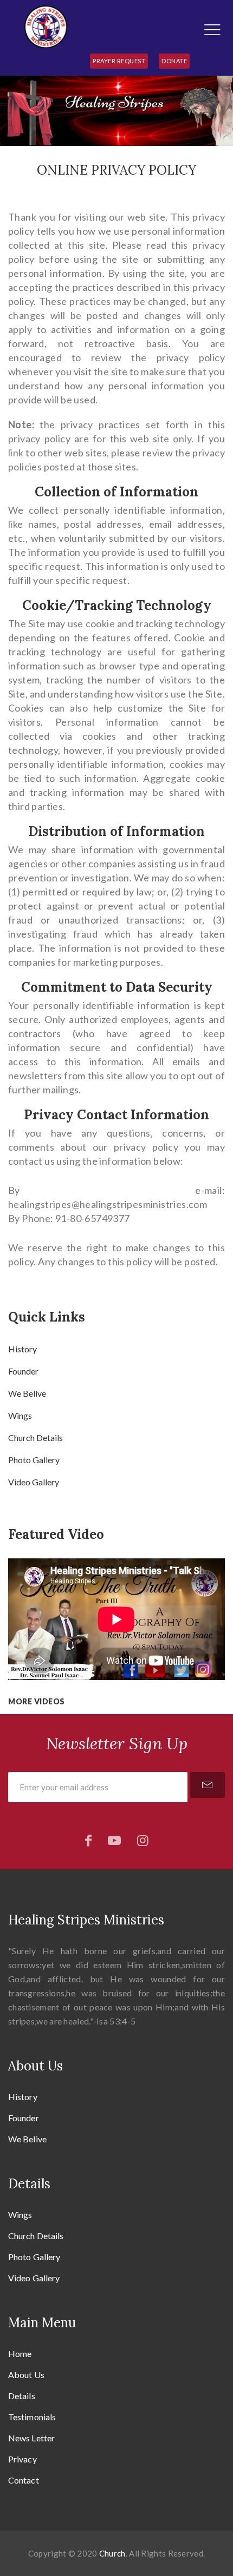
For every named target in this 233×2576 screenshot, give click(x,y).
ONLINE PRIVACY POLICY (116, 170)
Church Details (35, 1438)
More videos (37, 1701)
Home (20, 2353)
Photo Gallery (34, 1460)
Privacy (22, 2459)
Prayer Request (119, 61)
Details (22, 2396)
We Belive (27, 1393)
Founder (23, 1371)
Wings (20, 1415)
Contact (24, 2480)
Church (112, 2553)
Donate (174, 61)
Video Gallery (34, 1482)
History (22, 1349)
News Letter (31, 2438)
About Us (26, 2375)
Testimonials (32, 2417)
